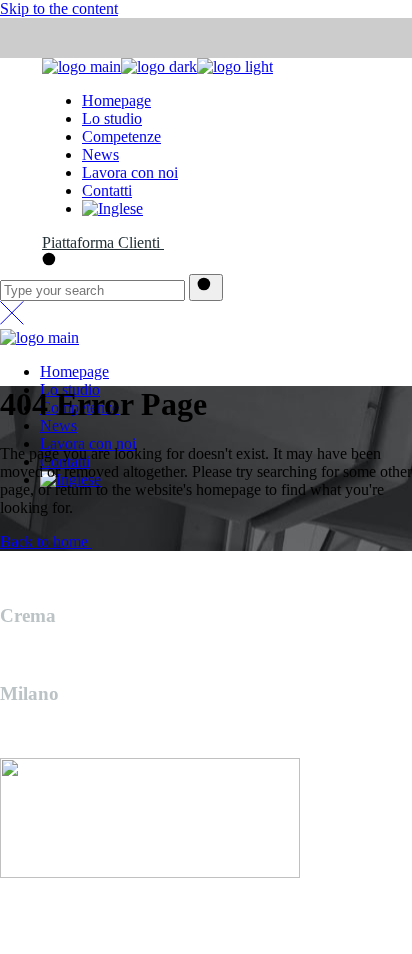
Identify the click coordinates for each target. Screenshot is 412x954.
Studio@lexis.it (48, 906)
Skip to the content (59, 8)
